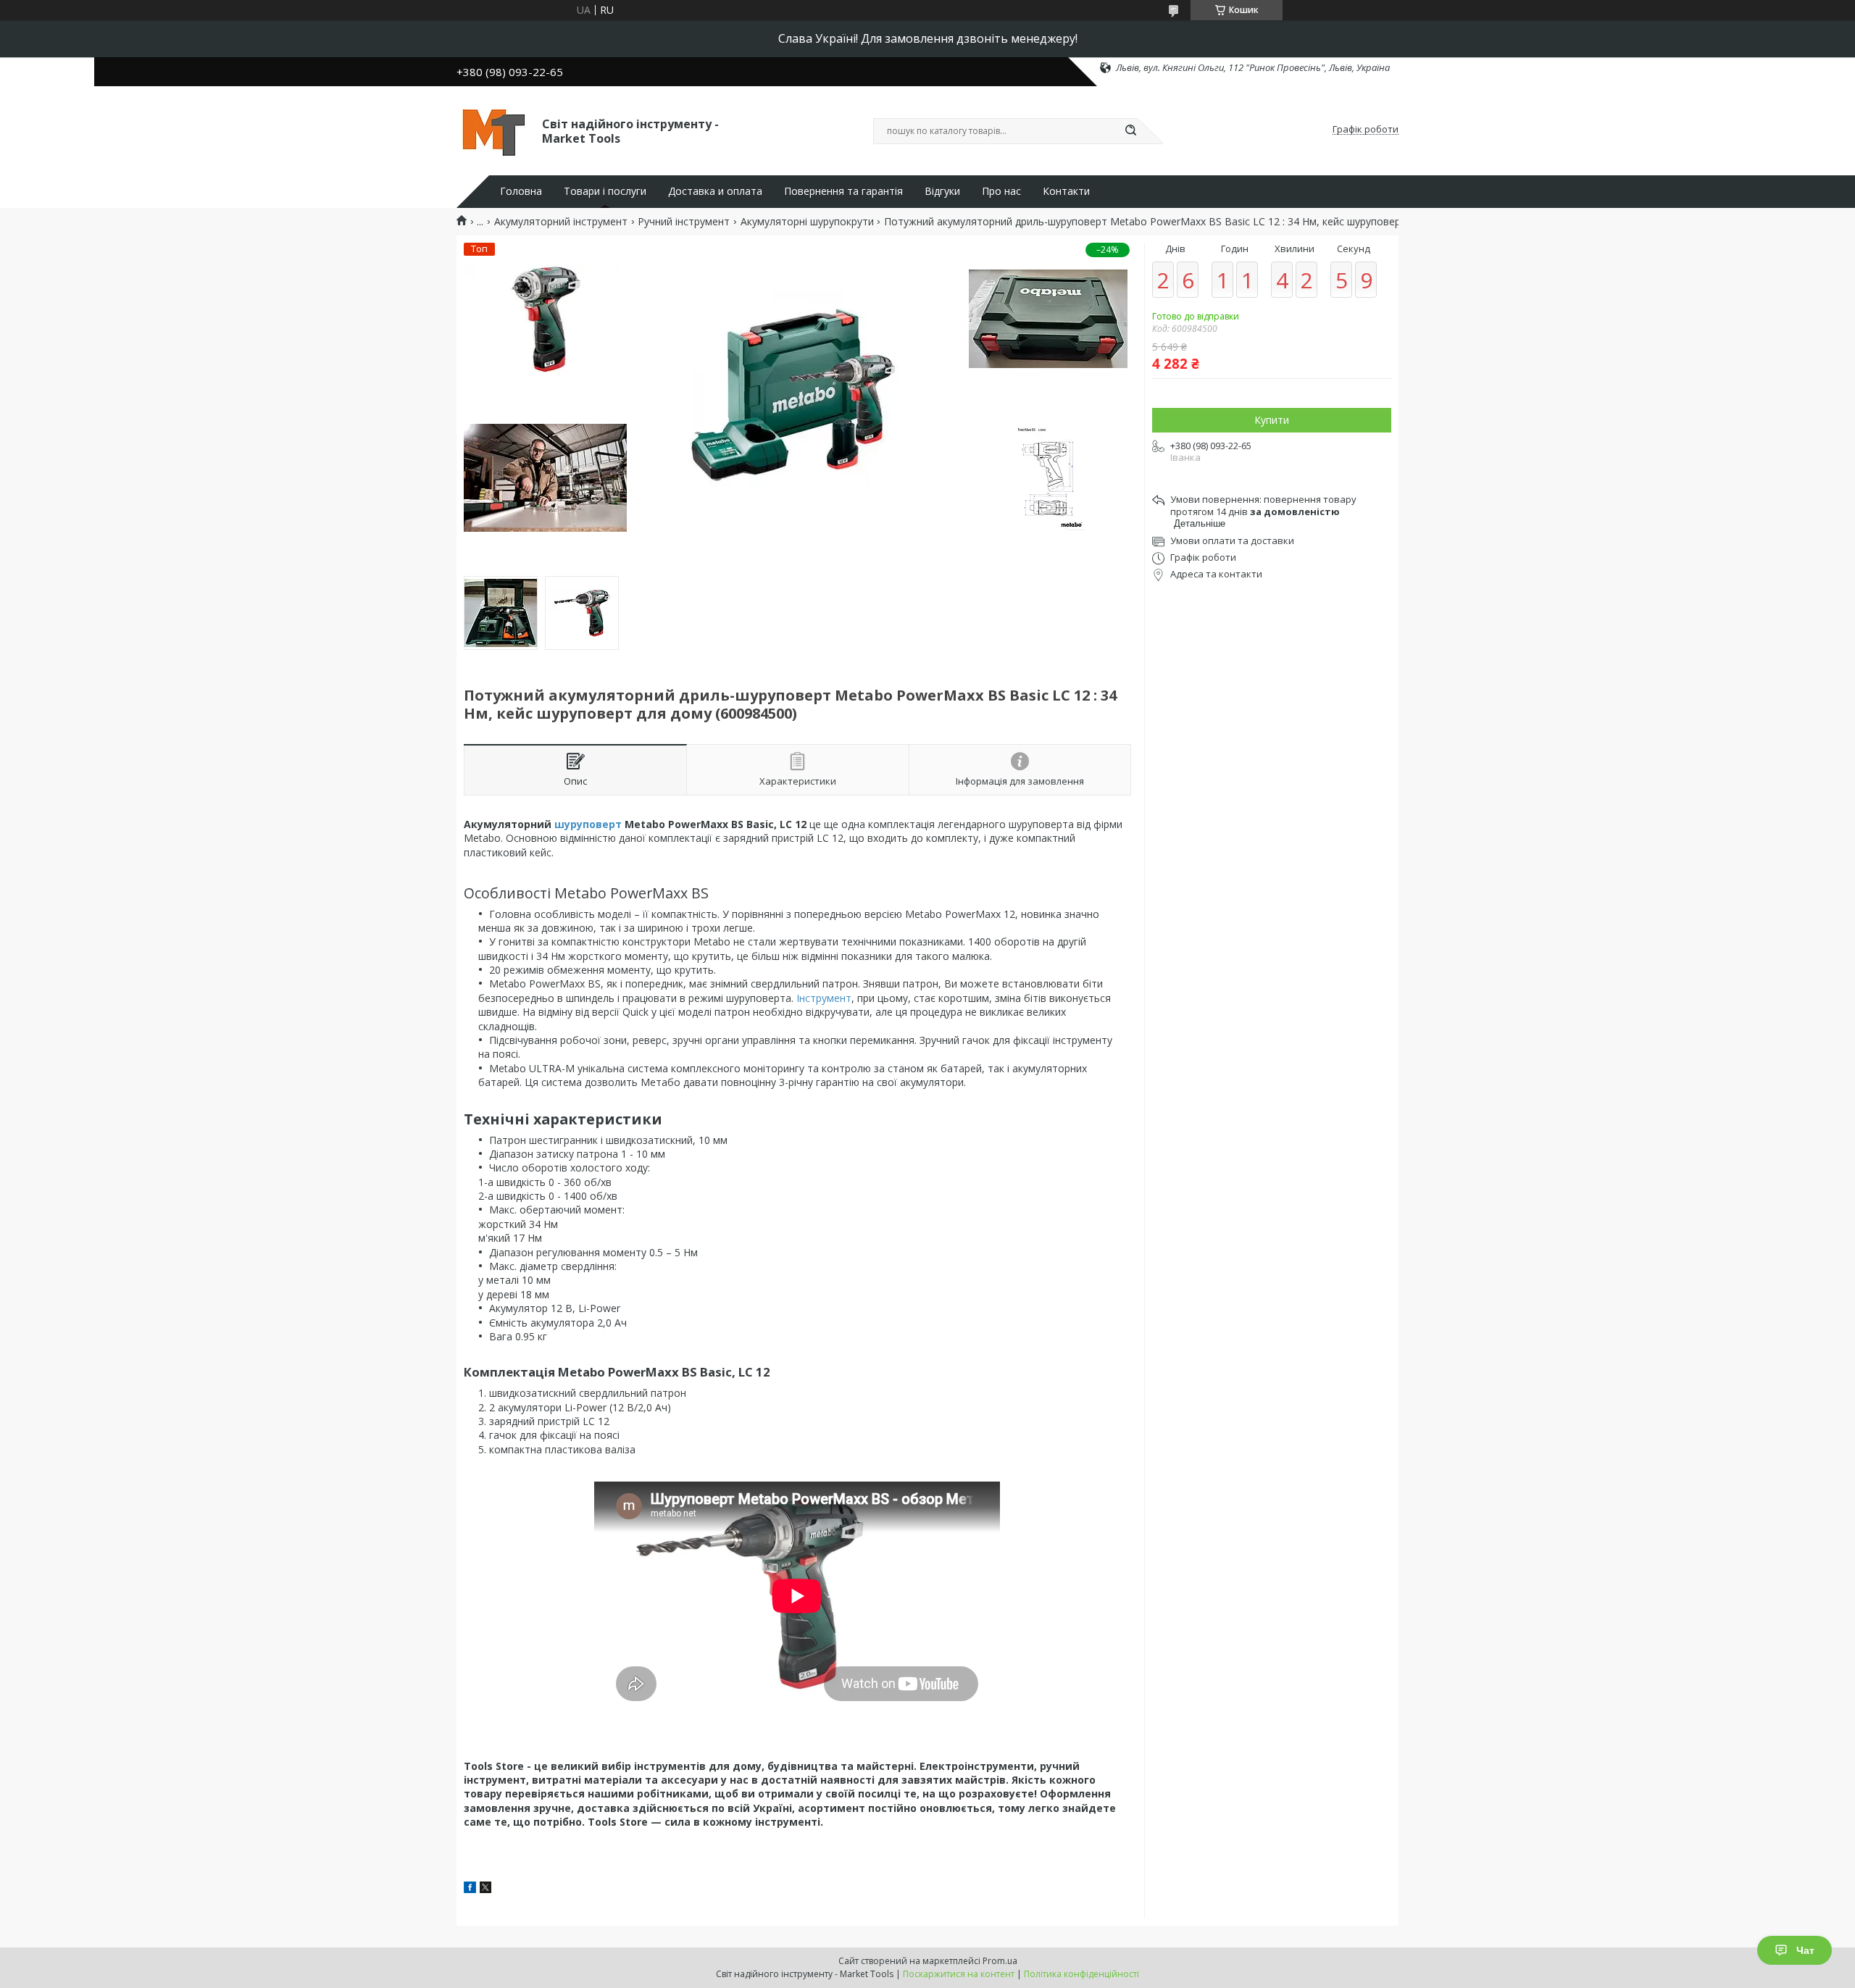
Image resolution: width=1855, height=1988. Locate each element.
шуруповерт (588, 824)
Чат (1805, 1950)
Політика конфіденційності (1081, 1974)
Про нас (1001, 191)
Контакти (1066, 191)
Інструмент (824, 998)
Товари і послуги (605, 191)
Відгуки (942, 191)
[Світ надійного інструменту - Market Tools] (493, 130)
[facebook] (470, 1889)
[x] (485, 1889)
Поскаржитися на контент (959, 1974)
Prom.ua (1000, 1961)
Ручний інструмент (684, 222)
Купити (1272, 420)
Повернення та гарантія (843, 191)
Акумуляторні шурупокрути (807, 222)
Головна (521, 191)
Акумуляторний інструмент (561, 222)
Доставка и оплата (715, 191)
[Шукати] (1130, 131)
